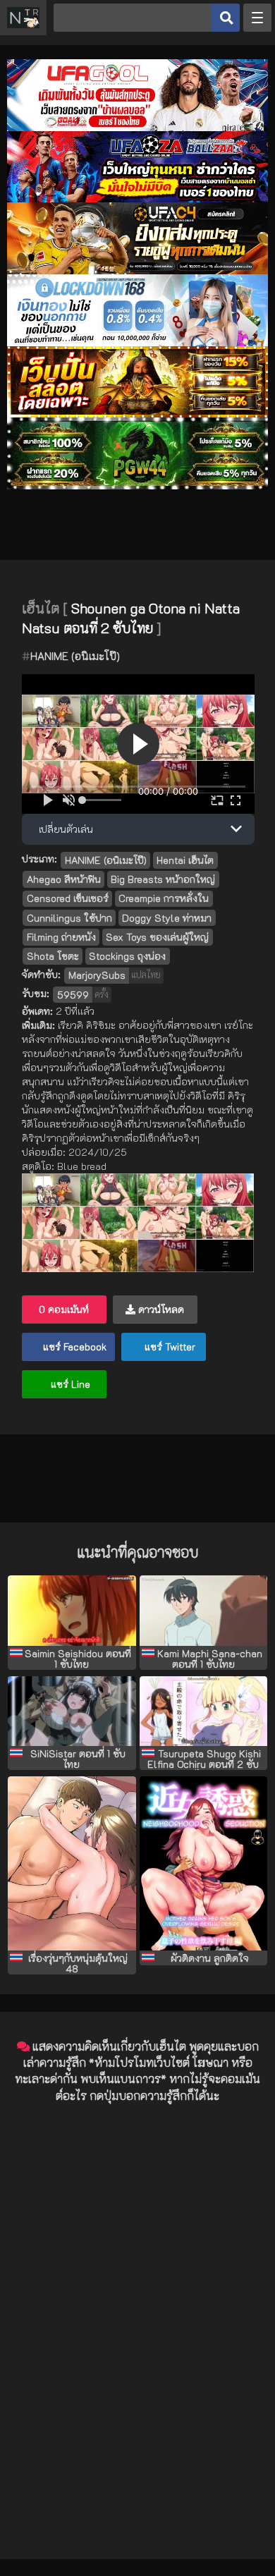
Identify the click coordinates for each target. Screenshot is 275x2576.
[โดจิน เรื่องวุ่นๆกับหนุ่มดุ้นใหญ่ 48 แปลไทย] (72, 1863)
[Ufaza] (137, 199)
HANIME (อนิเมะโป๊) (75, 656)
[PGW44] (137, 486)
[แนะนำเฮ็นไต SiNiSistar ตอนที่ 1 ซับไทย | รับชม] (72, 1711)
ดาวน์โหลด (160, 1309)
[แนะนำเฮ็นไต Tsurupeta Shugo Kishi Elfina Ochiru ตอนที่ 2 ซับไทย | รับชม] (203, 1711)
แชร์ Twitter (169, 1347)
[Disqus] (137, 2291)
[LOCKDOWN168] (137, 342)
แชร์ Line (69, 1384)
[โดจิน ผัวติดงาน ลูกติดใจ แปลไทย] (203, 1863)
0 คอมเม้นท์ (64, 1309)
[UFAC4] (137, 270)
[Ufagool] (137, 127)
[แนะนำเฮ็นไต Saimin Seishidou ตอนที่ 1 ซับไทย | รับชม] (72, 1611)
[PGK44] (137, 414)
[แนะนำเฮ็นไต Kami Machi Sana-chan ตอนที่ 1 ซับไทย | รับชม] (203, 1611)
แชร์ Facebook (73, 1347)
